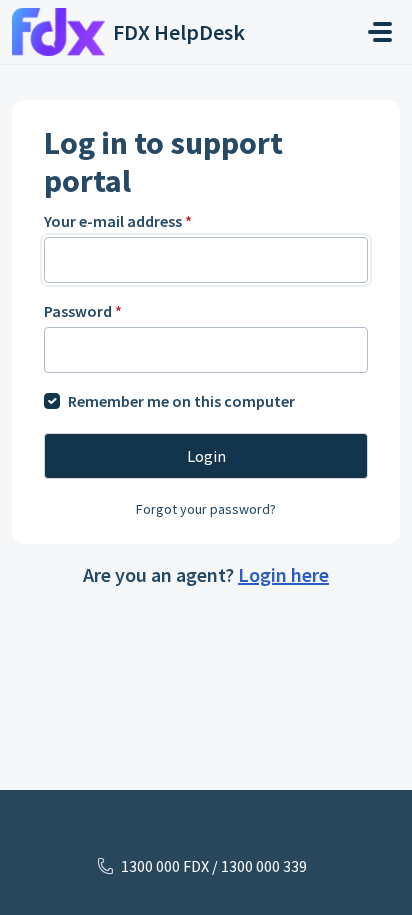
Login (206, 456)
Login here (283, 574)
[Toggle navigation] (380, 32)
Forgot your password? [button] (206, 509)
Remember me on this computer (181, 401)
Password (83, 311)
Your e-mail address (118, 221)
